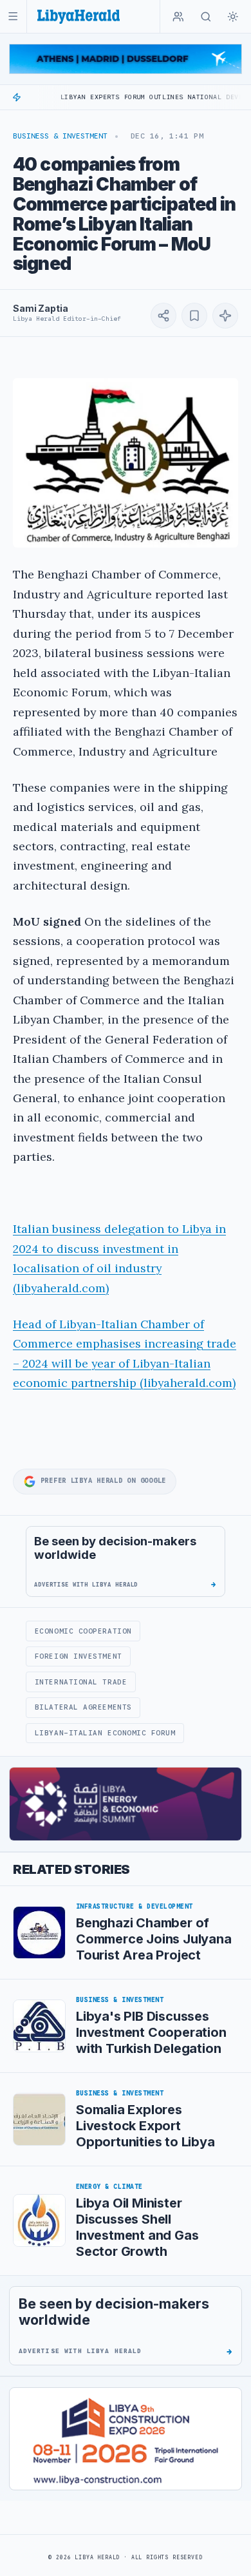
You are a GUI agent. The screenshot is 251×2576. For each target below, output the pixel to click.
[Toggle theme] (233, 17)
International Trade (81, 1682)
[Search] (206, 17)
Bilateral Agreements (83, 1707)
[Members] (178, 17)
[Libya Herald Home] (79, 16)
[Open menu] (13, 16)
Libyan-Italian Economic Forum (105, 1733)
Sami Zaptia (40, 308)
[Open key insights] (225, 316)
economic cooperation (83, 1631)
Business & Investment (60, 136)
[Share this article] (163, 316)
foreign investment (79, 1656)
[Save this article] (194, 316)
